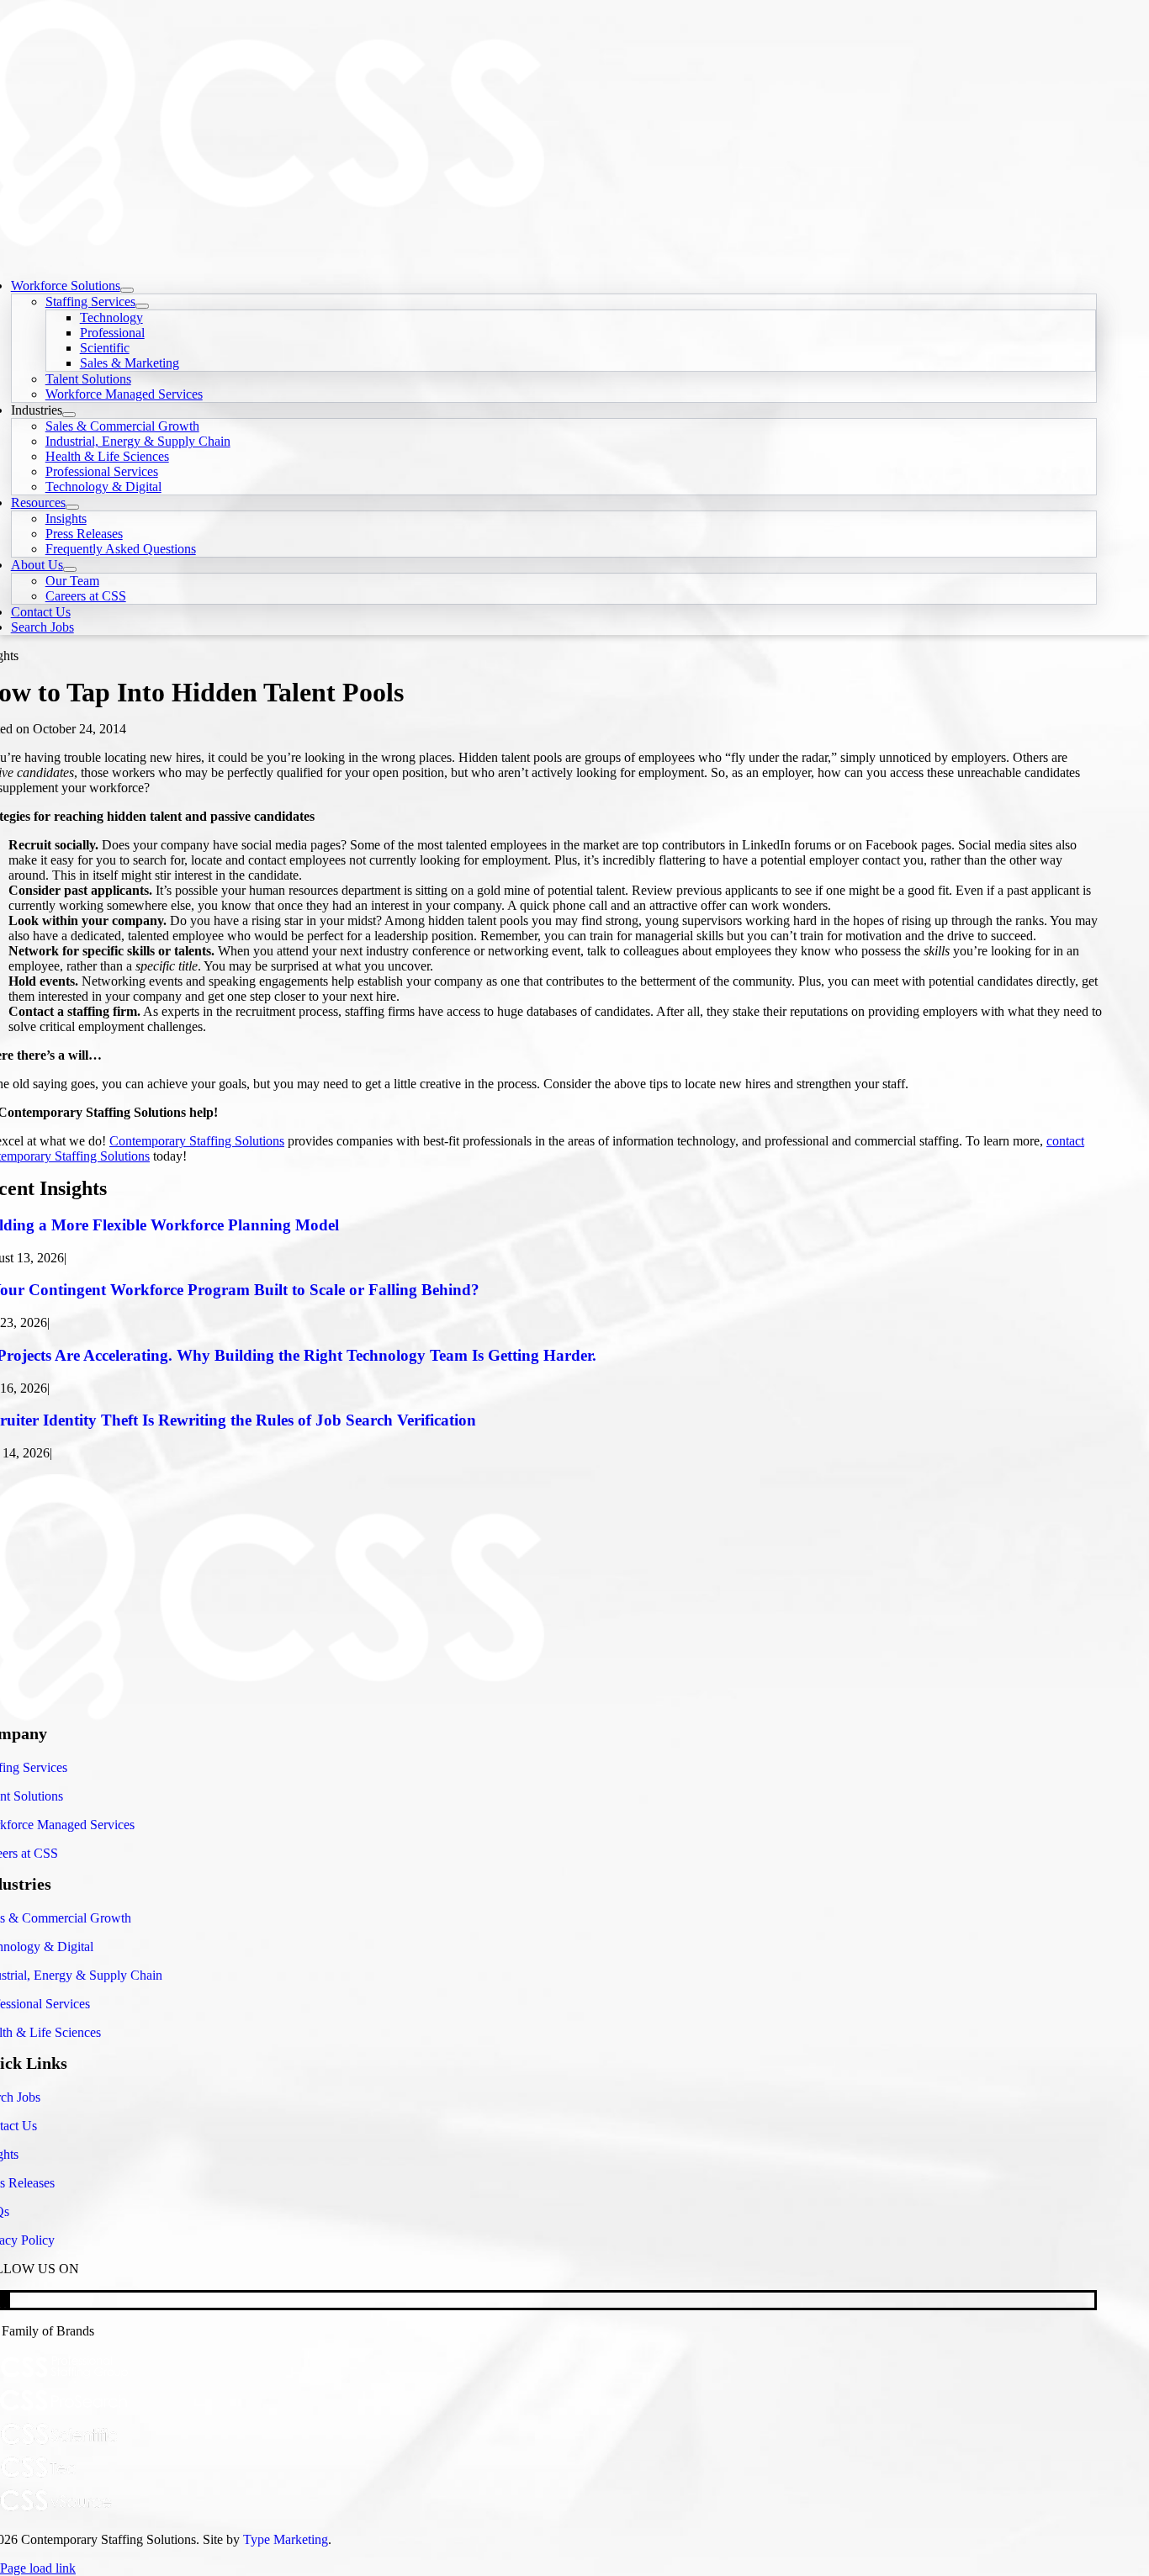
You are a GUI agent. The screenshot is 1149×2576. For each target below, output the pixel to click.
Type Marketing (286, 2539)
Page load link (38, 2568)
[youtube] (3, 2300)
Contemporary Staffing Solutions (197, 1141)
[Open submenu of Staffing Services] (142, 306)
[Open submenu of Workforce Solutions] (127, 290)
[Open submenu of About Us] (70, 569)
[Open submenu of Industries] (69, 415)
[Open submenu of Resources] (72, 507)
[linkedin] (8, 2300)
